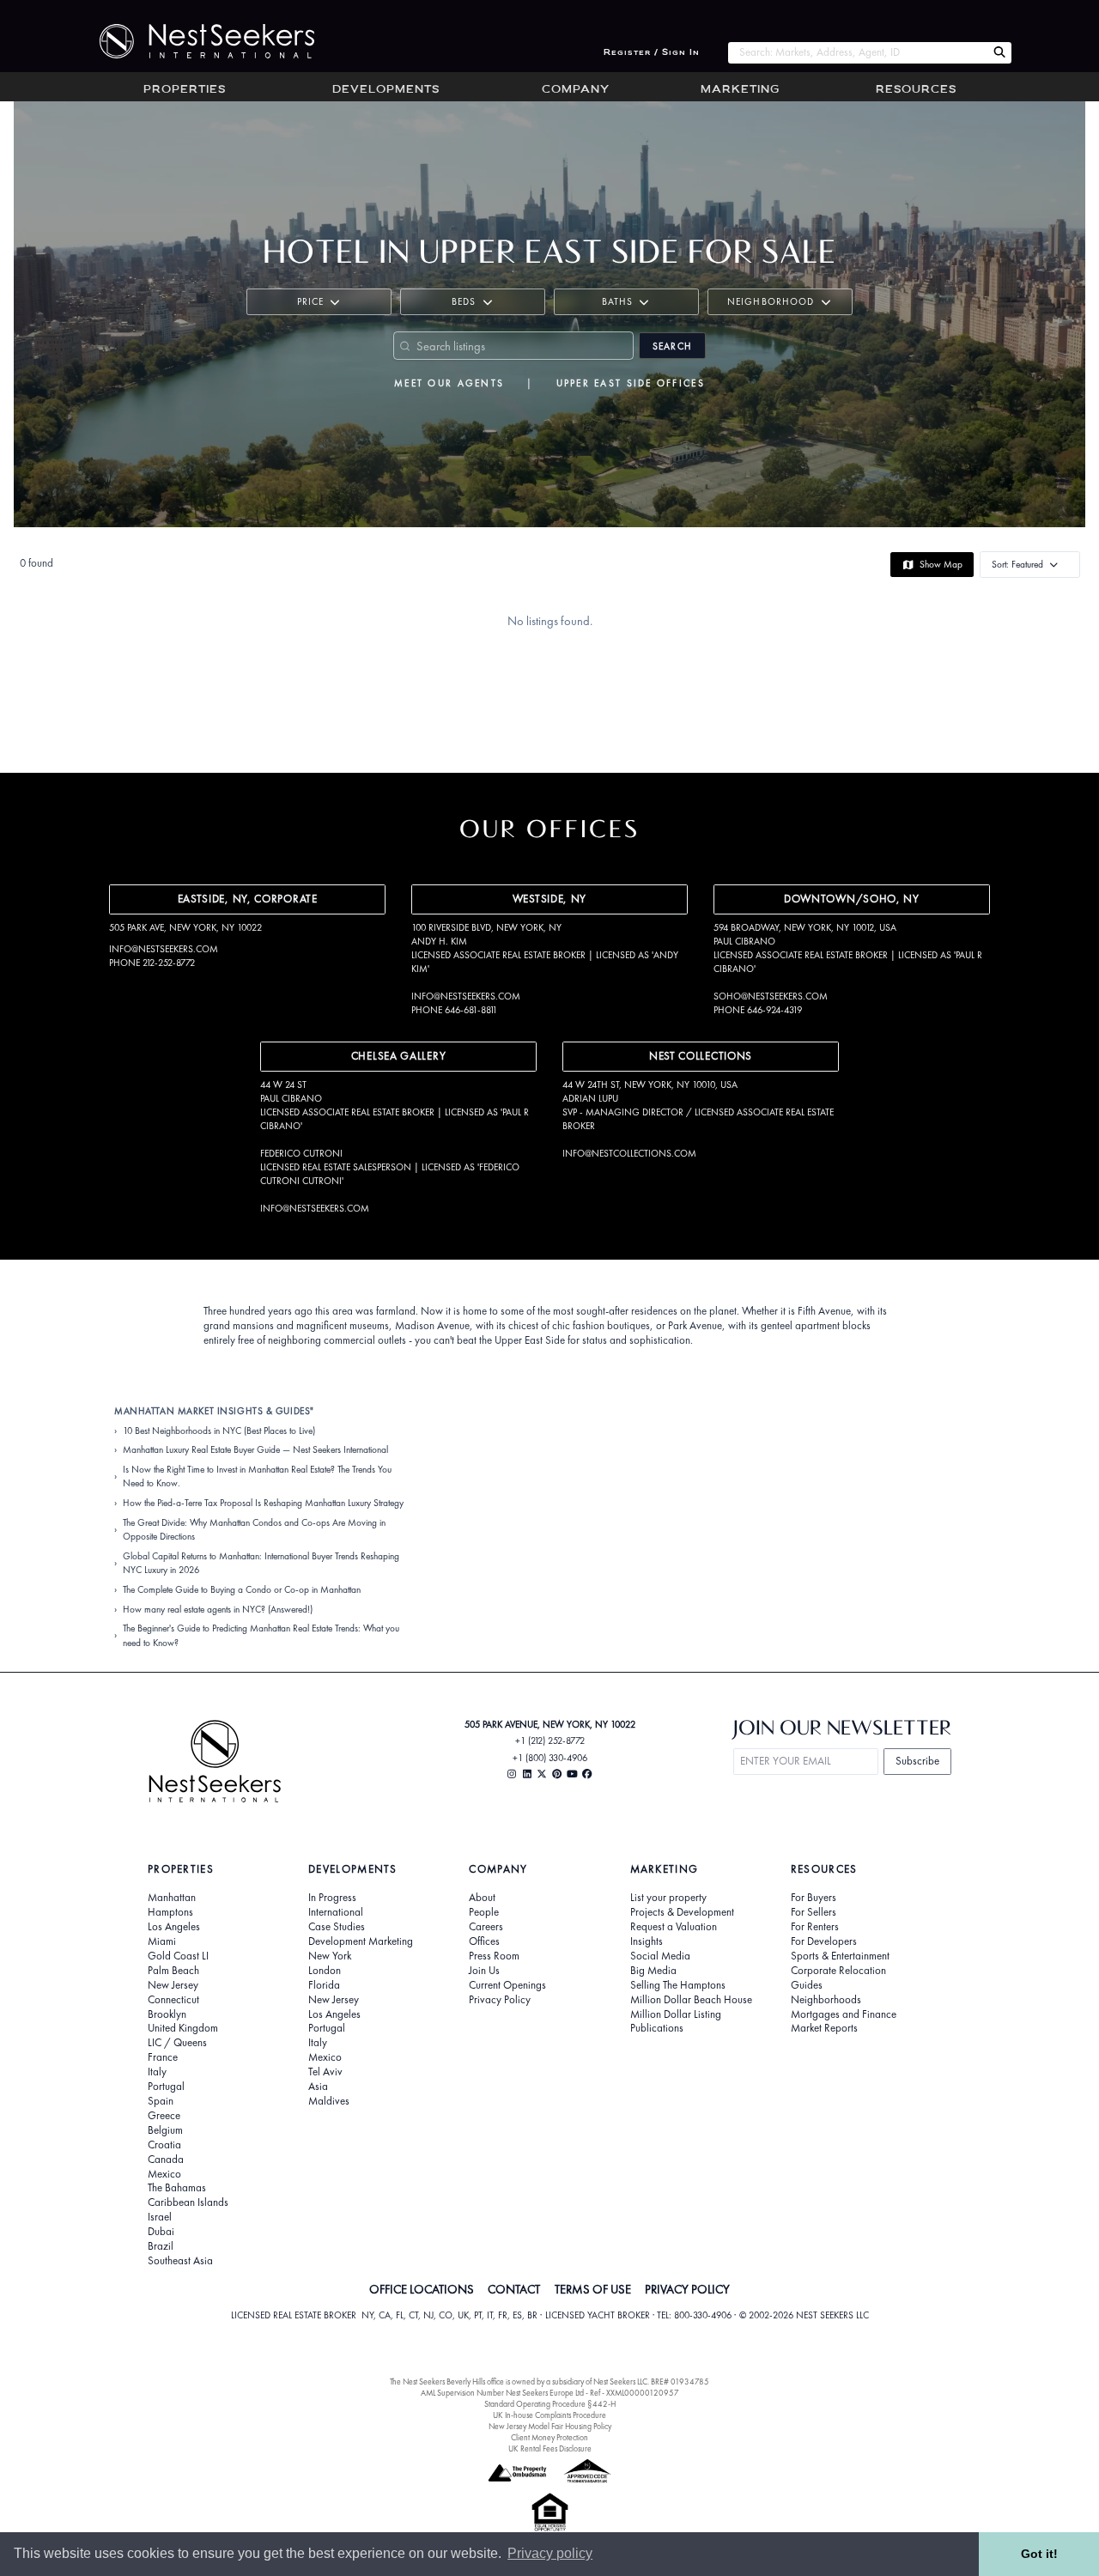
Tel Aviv (325, 2072)
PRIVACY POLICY (687, 2289)
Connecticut (173, 2000)
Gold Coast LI (178, 1956)
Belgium (165, 2130)
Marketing (740, 90)
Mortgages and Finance (844, 2014)
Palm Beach (173, 1971)
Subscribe (917, 1761)
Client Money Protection (549, 2437)
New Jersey (173, 1985)
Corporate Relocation (838, 1971)
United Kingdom (183, 2028)
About (482, 1898)
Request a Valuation (674, 1927)
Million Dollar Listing (676, 2014)
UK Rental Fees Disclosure (550, 2448)
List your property (668, 1898)
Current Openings (507, 1985)
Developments (386, 90)
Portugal (166, 2087)
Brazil (161, 2246)
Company (576, 90)
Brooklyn (167, 2014)
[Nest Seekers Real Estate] (196, 41)
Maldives (329, 2101)
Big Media (653, 1971)
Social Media (660, 1956)
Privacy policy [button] (550, 2553)
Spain (161, 2101)
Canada (166, 2160)
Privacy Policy (500, 2000)
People (484, 1912)
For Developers (824, 1941)
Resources (916, 90)
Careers (486, 1927)
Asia (318, 2087)
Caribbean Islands (188, 2202)
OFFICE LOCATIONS (422, 2289)
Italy (157, 2072)
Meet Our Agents (449, 383)
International (336, 1912)
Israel (160, 2217)
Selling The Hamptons (678, 1985)
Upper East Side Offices (631, 383)
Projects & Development (682, 1912)
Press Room (494, 1956)
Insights (647, 1941)
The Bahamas (177, 2188)
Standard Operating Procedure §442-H (550, 2404)
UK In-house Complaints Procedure (549, 2415)
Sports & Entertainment (840, 1956)
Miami (162, 1941)
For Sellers (814, 1912)
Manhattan (172, 1898)
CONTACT (514, 2289)
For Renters (815, 1927)
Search (672, 346)
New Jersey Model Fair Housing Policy (550, 2426)
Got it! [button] (1039, 2554)
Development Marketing (361, 1941)
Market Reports (824, 2028)
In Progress (332, 1898)
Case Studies (337, 1927)
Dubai (161, 2232)
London (325, 1971)
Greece (164, 2116)
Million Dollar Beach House (691, 2000)
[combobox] (857, 53)
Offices (484, 1941)
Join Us (484, 1971)
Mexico (164, 2174)
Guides (807, 1985)
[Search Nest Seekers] (999, 53)
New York (330, 1956)
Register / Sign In (652, 53)
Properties (185, 90)
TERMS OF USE (593, 2289)
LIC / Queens (177, 2043)
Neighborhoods (826, 2000)
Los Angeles (174, 1927)
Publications (657, 2028)
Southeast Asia (180, 2261)
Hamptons (170, 1912)
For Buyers (814, 1898)
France (163, 2057)
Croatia (164, 2145)
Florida (324, 1985)
